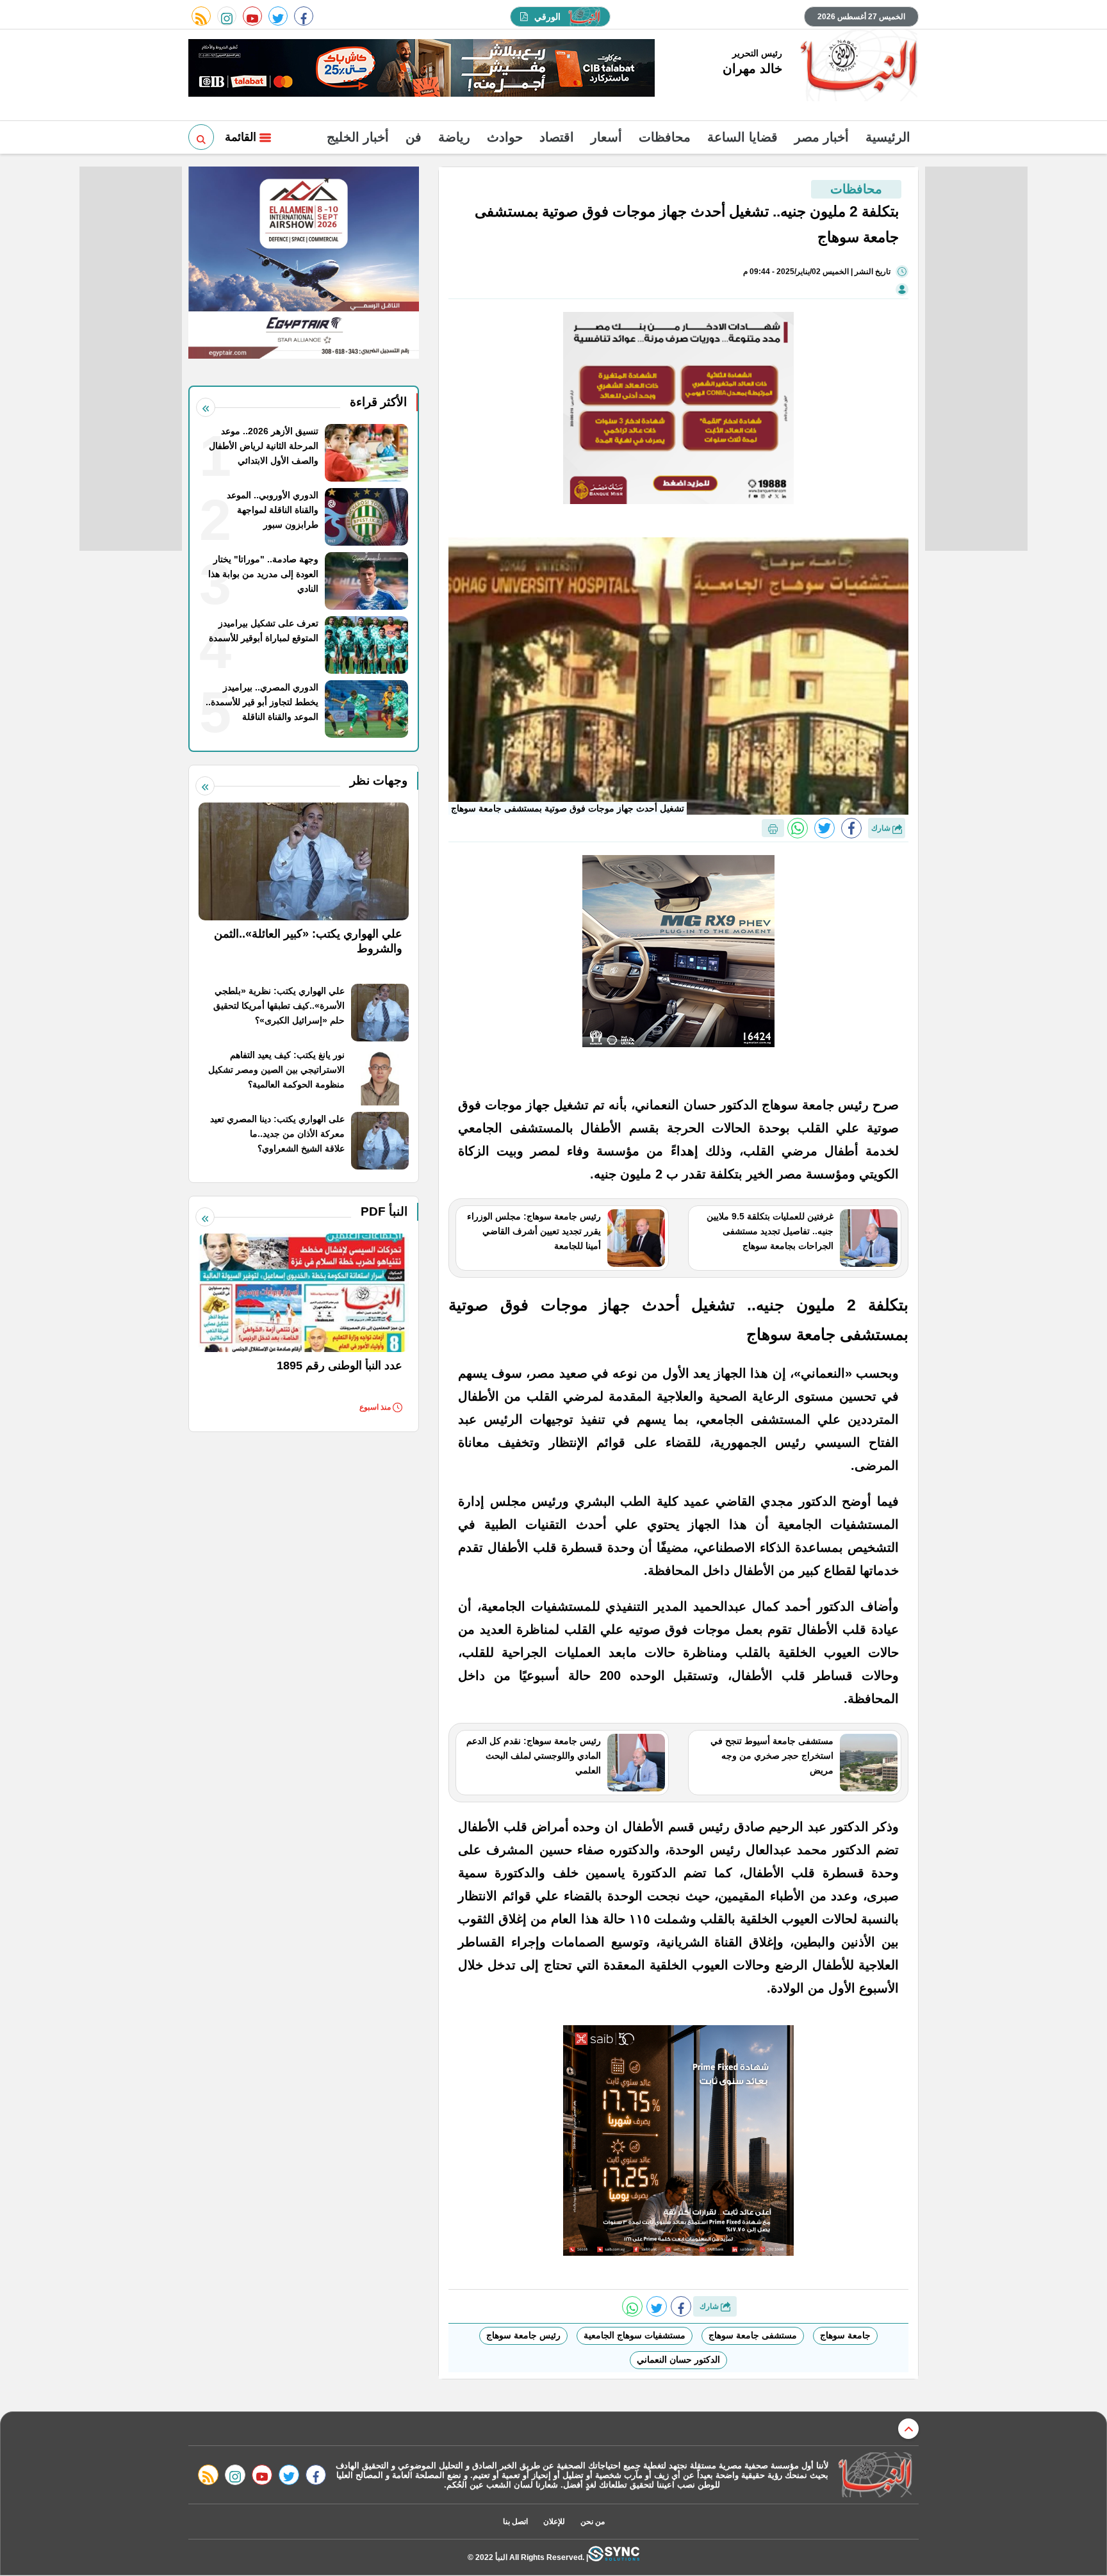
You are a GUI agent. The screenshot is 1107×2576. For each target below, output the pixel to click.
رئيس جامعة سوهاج (523, 2335)
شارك (882, 828)
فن (414, 137)
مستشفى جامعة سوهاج (753, 2335)
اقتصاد (557, 137)
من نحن (593, 2522)
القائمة (242, 137)
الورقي (547, 17)
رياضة (454, 137)
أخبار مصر (822, 137)
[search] (201, 137)
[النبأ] (857, 67)
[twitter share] (824, 828)
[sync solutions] (614, 2557)
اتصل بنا (515, 2522)
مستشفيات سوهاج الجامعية (635, 2335)
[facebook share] (851, 828)
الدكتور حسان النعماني (678, 2360)
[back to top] (908, 2429)
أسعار (606, 137)
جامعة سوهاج (845, 2335)
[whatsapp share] (798, 828)
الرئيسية (888, 137)
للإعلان (554, 2522)
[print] (773, 828)
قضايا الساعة (742, 137)
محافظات (665, 137)
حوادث (505, 137)
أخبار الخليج (358, 137)
